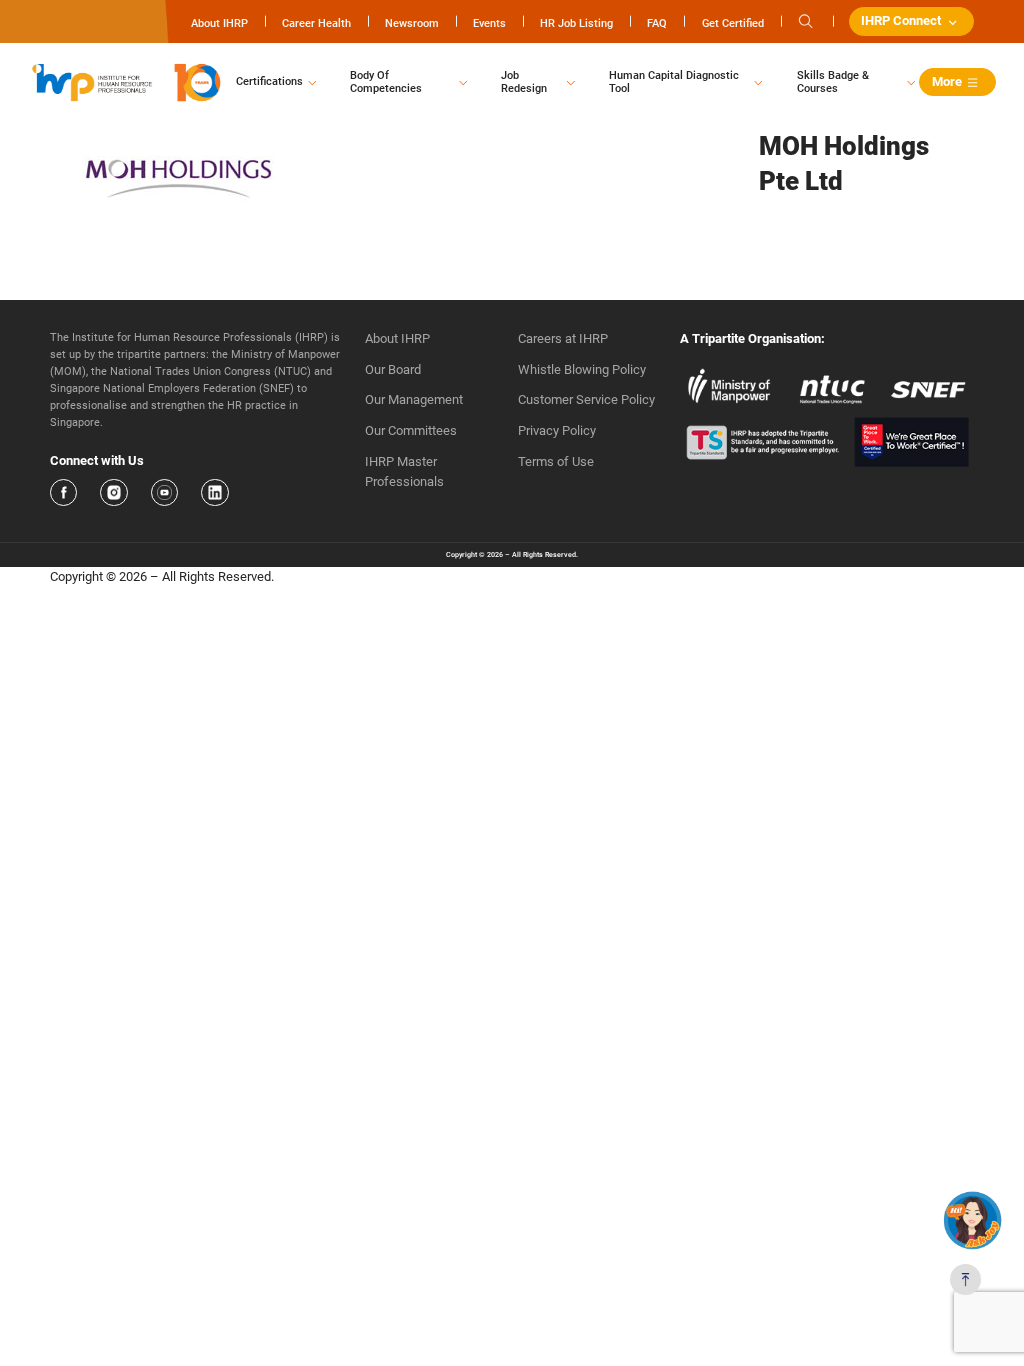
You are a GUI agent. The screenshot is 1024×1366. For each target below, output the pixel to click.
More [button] (947, 81)
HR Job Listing (576, 23)
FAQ (657, 23)
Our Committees (411, 430)
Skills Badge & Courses (833, 82)
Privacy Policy (557, 430)
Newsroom (412, 23)
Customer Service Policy (586, 399)
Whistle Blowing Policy (582, 369)
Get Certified (733, 23)
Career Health (316, 23)
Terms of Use (556, 461)
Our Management (414, 399)
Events (489, 23)
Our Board (393, 369)
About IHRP (219, 23)
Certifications (269, 81)
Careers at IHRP (563, 338)
